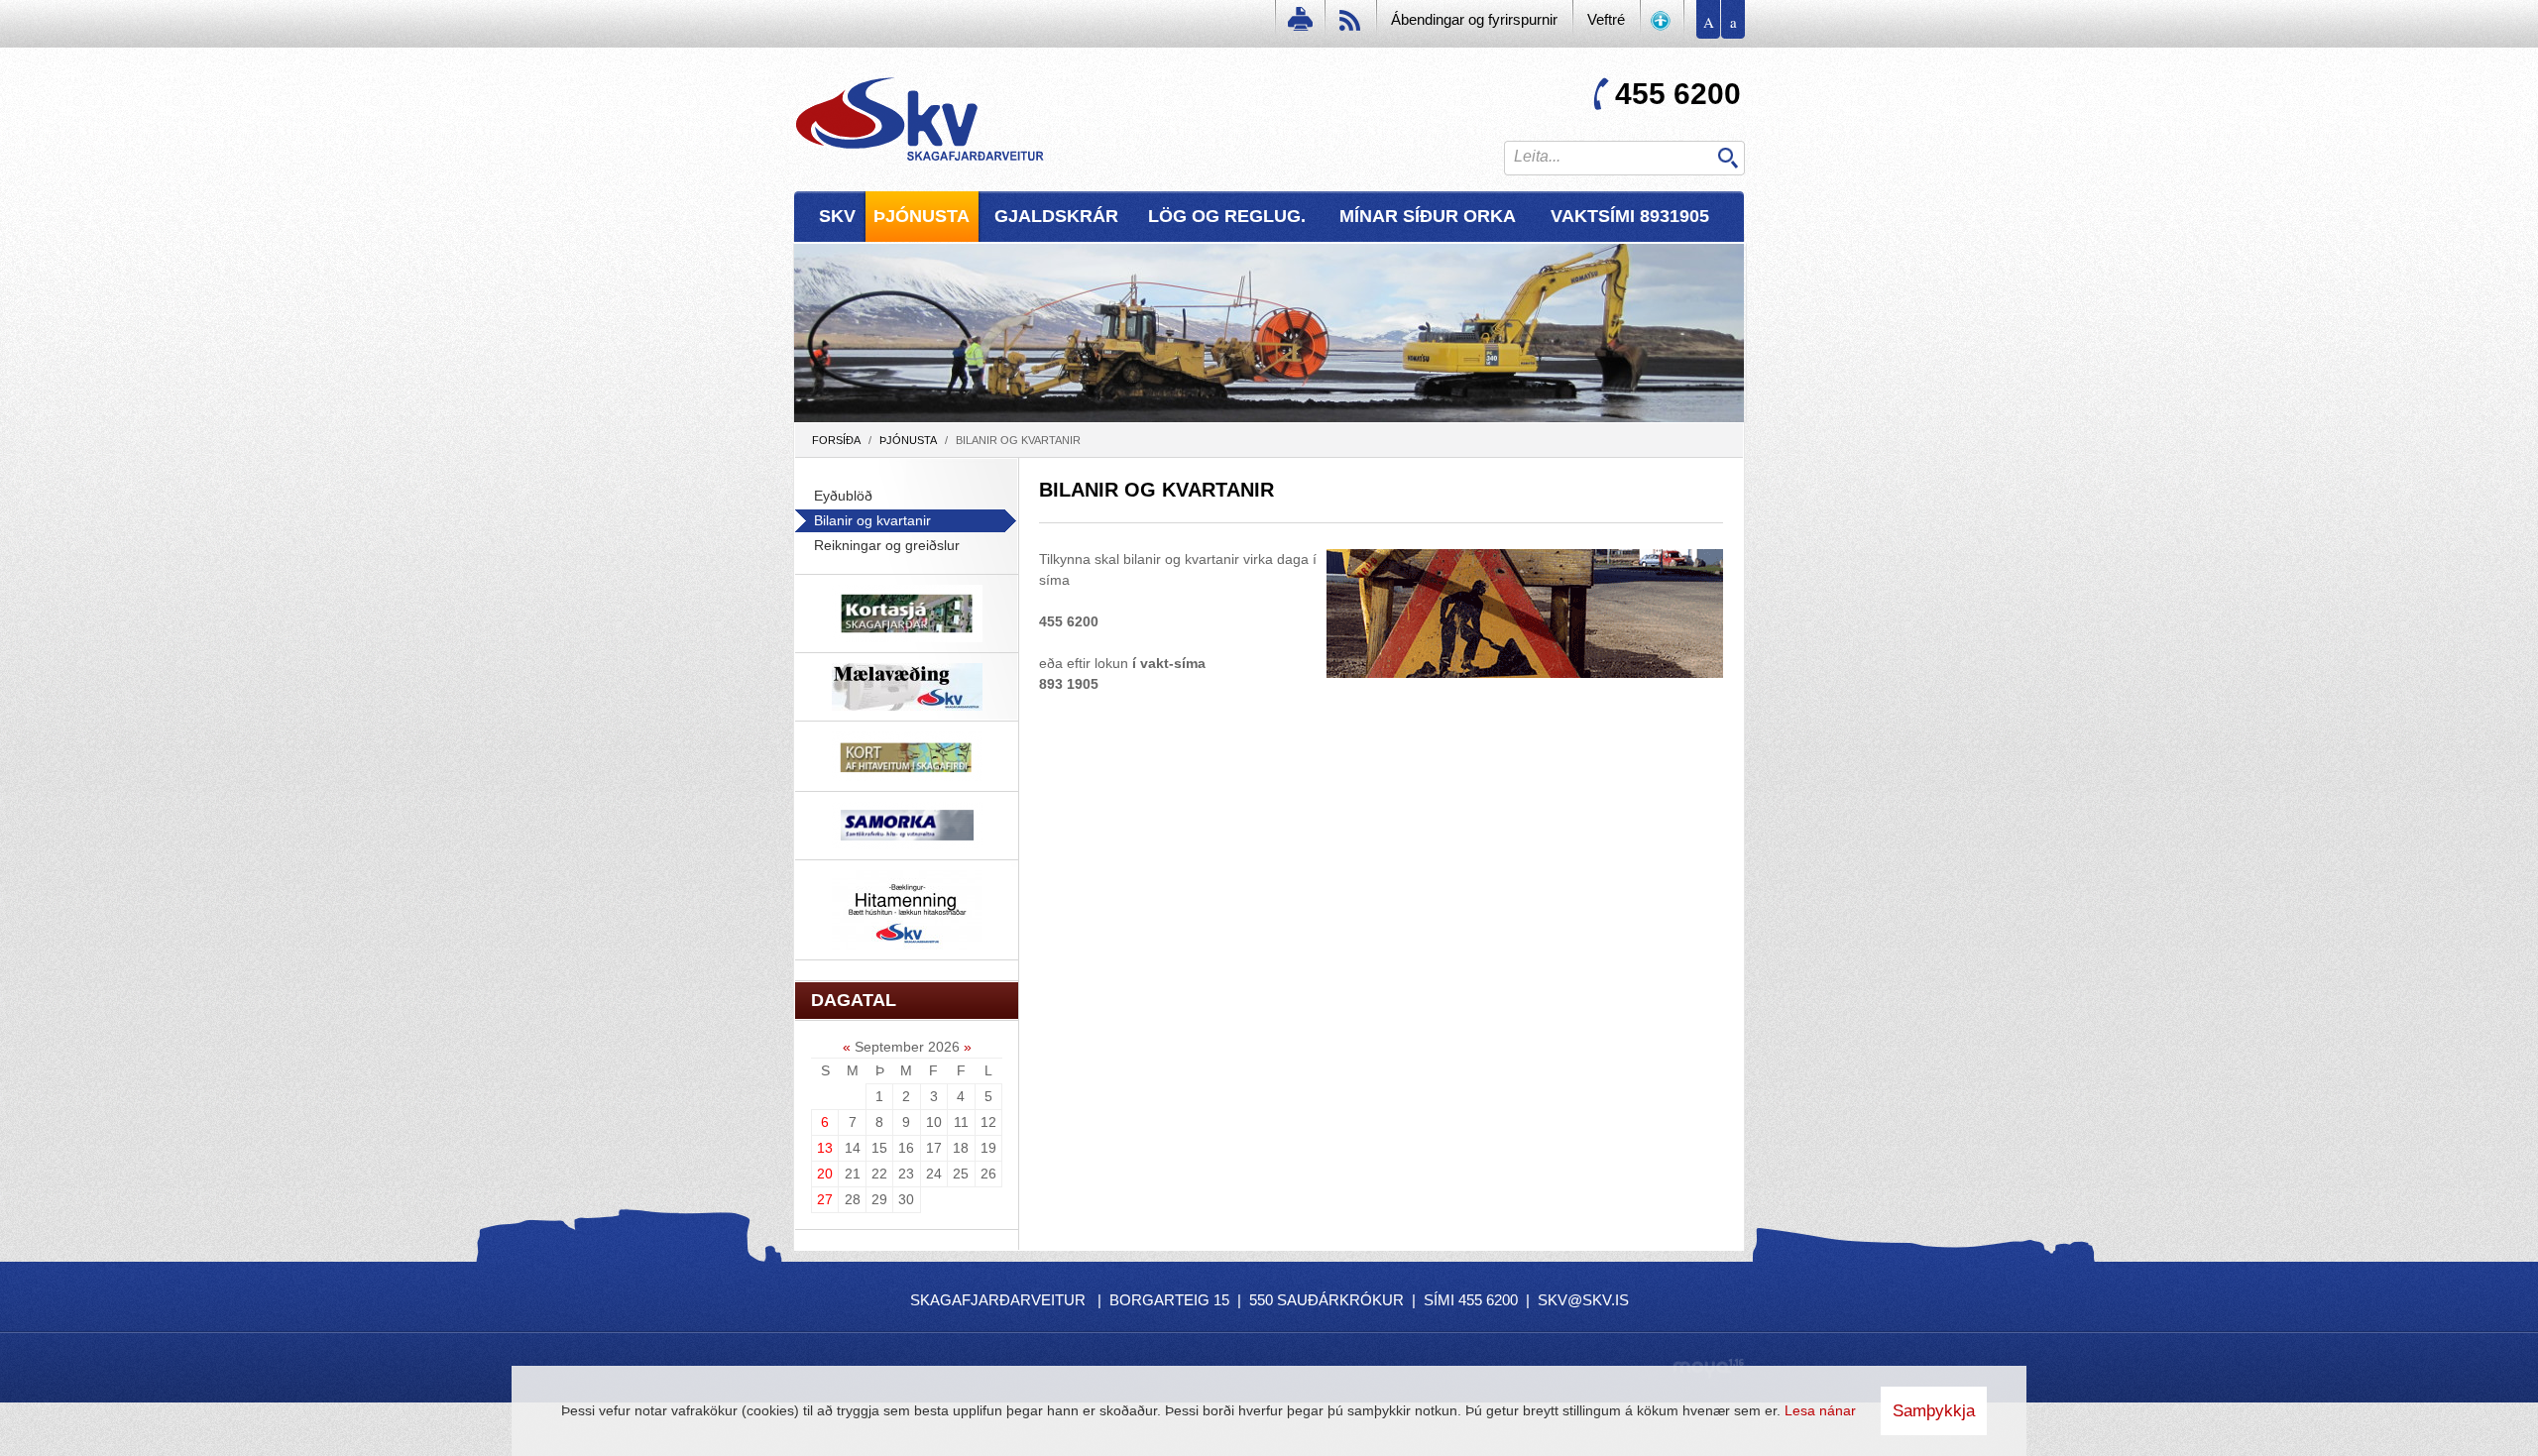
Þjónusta (908, 440)
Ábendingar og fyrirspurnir (1474, 19)
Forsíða (836, 440)
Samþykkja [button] (1934, 1411)
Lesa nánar (1820, 1410)
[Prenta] (1299, 24)
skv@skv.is (1583, 1300)
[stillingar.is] (1662, 24)
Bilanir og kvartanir (1018, 440)
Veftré (1606, 19)
